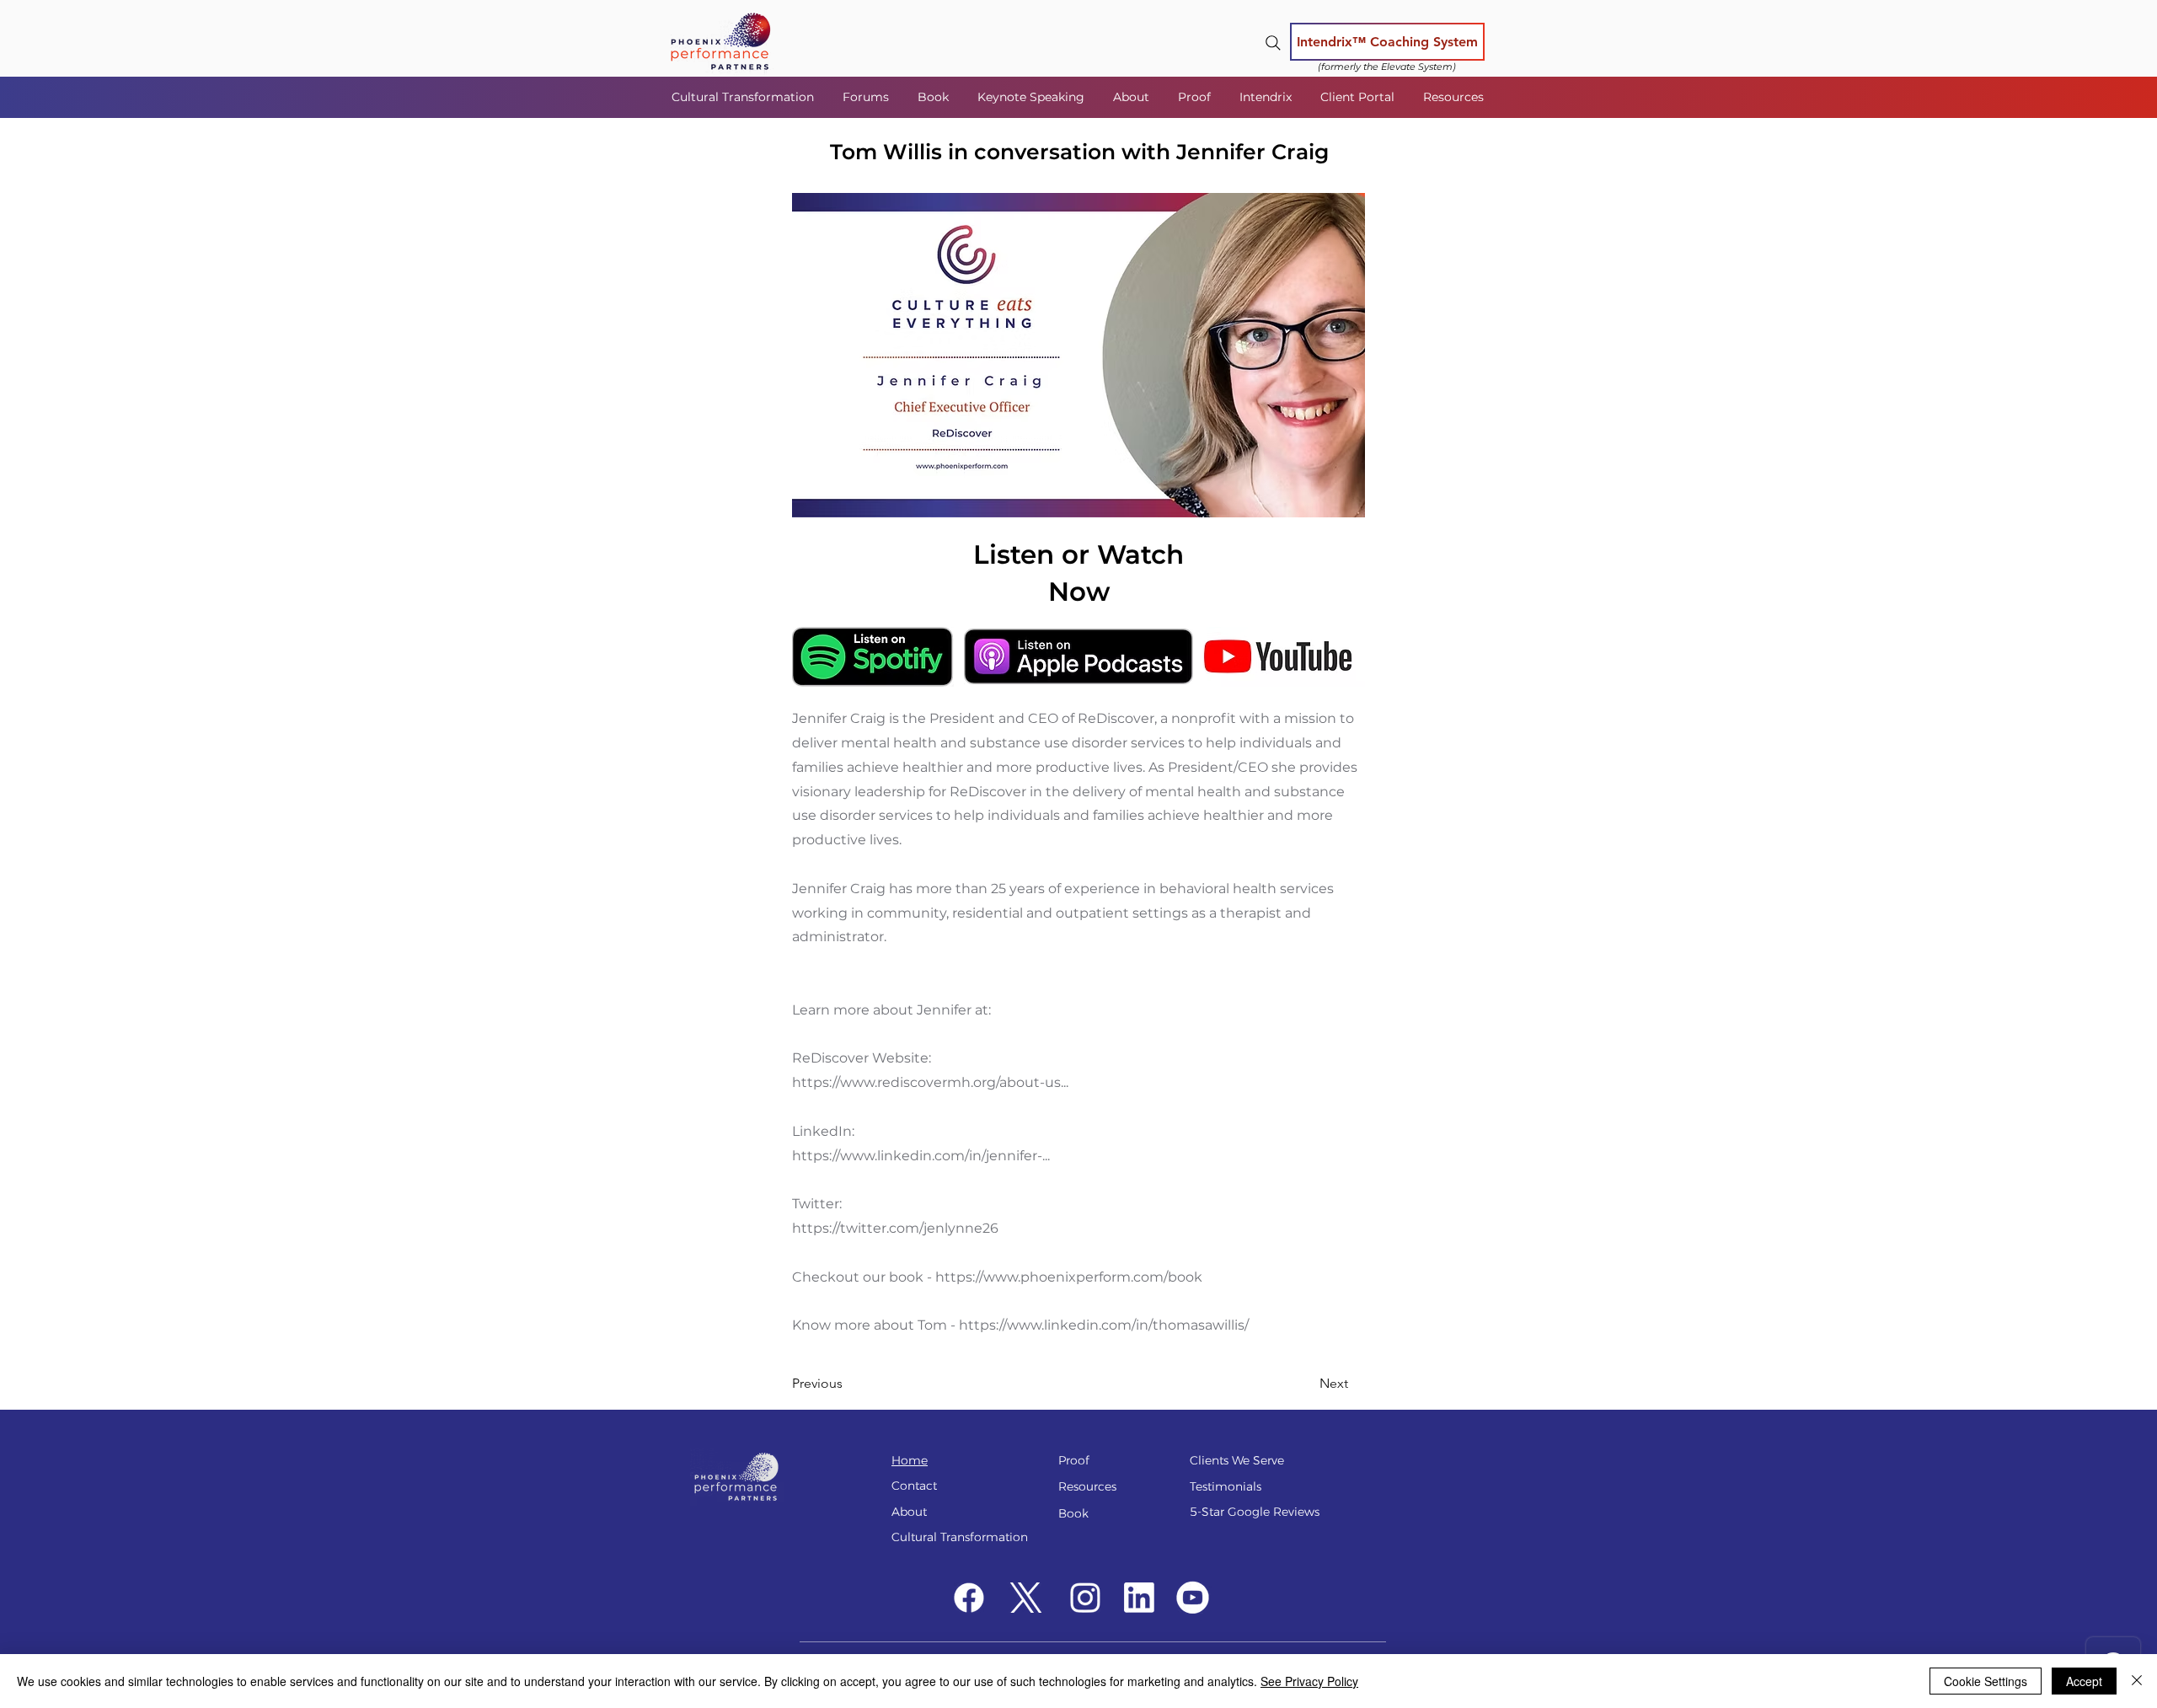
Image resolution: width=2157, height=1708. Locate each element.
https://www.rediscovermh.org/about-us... (930, 1082)
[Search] (1273, 43)
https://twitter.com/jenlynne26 (895, 1228)
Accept (2084, 1681)
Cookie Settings (1986, 1681)
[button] (867, 97)
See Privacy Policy (1309, 1681)
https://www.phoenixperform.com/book (1069, 1277)
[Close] (2137, 1681)
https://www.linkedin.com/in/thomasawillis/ (1104, 1325)
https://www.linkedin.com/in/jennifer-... (921, 1156)
